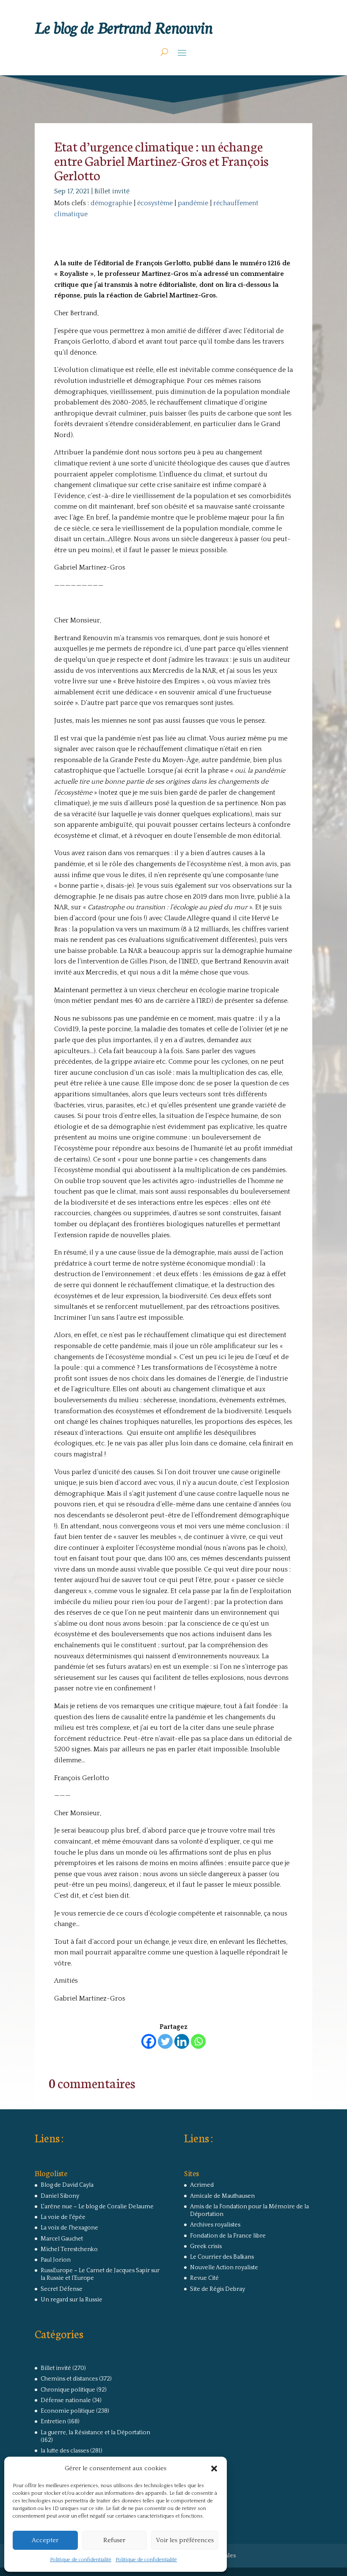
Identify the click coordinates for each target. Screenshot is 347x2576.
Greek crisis (206, 2246)
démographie (111, 203)
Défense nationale (66, 2400)
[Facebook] (149, 2041)
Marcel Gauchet (62, 2239)
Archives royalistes (215, 2225)
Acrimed (202, 2185)
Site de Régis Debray (218, 2289)
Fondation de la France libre (228, 2236)
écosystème (155, 203)
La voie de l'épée (63, 2217)
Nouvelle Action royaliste (224, 2268)
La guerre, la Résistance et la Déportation (95, 2433)
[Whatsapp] (198, 2041)
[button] (214, 2469)
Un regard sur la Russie (72, 2300)
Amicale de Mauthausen (222, 2196)
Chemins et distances (69, 2379)
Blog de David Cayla (67, 2185)
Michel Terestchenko (69, 2249)
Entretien (53, 2422)
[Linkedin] (182, 2041)
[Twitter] (165, 2041)
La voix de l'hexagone (69, 2228)
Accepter (45, 2540)
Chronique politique (68, 2390)
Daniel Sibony (60, 2196)
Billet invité (112, 191)
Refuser (114, 2540)
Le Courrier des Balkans (222, 2257)
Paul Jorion (56, 2260)
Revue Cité (204, 2278)
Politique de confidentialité (81, 2560)
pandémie (193, 203)
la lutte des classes (65, 2451)
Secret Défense (62, 2289)
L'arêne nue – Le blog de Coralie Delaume (97, 2207)
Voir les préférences (185, 2540)
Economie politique (68, 2411)
